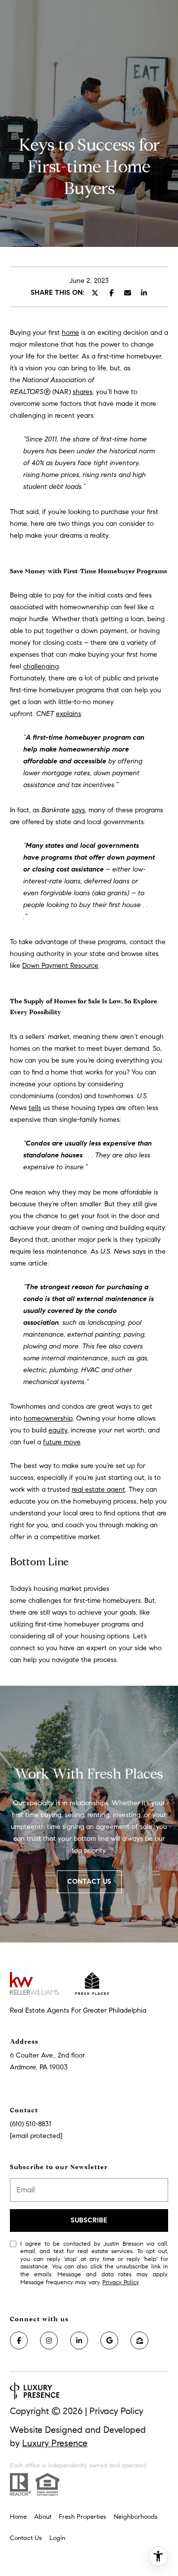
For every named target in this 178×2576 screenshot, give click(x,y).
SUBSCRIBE (89, 2220)
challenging (41, 666)
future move (62, 1442)
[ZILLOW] (139, 2340)
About (43, 2517)
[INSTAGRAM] (49, 2340)
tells (35, 1108)
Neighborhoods (136, 2517)
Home (18, 2517)
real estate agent (98, 1489)
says (78, 810)
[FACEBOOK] (19, 2340)
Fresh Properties (83, 2517)
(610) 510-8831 (31, 2124)
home (70, 333)
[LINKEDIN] (79, 2340)
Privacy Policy (120, 2282)
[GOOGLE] (109, 2340)
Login (57, 2538)
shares (83, 392)
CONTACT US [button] (89, 1882)
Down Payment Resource (60, 966)
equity (58, 1430)
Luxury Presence (55, 2443)
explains (68, 714)
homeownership (48, 1418)
